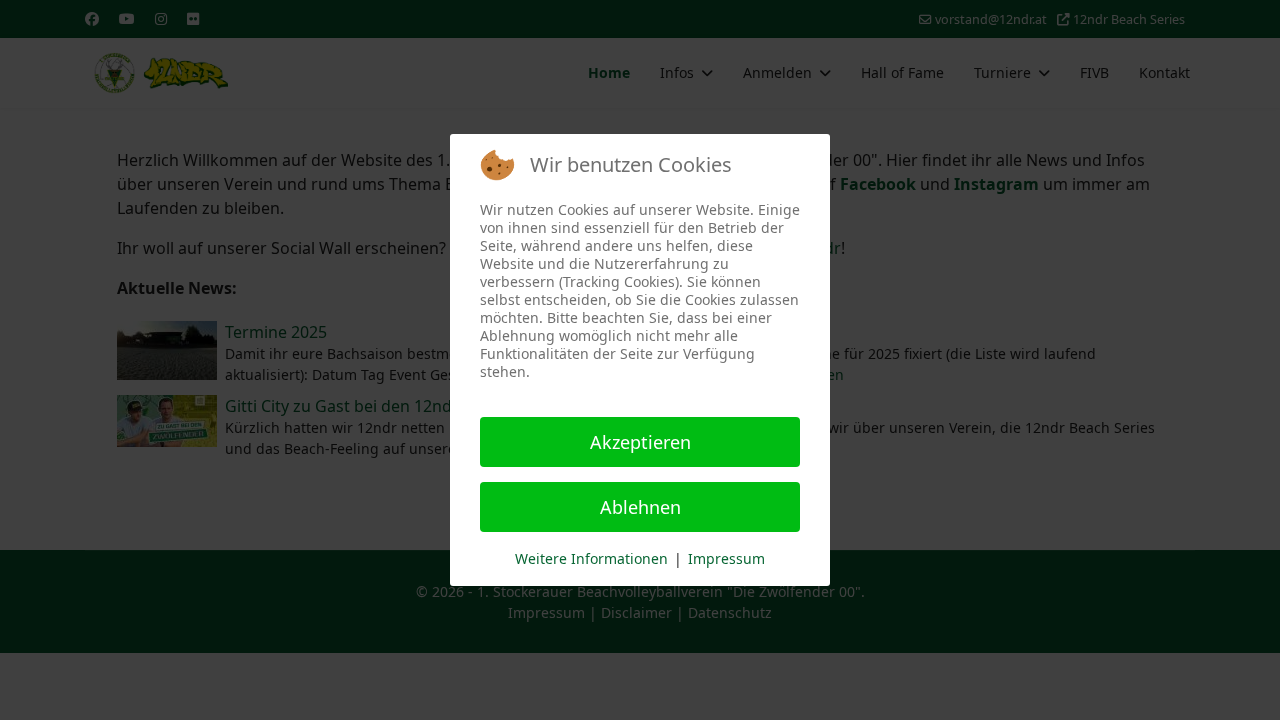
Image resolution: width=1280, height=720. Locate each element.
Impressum (726, 558)
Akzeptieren (640, 442)
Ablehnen (640, 507)
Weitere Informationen (591, 558)
